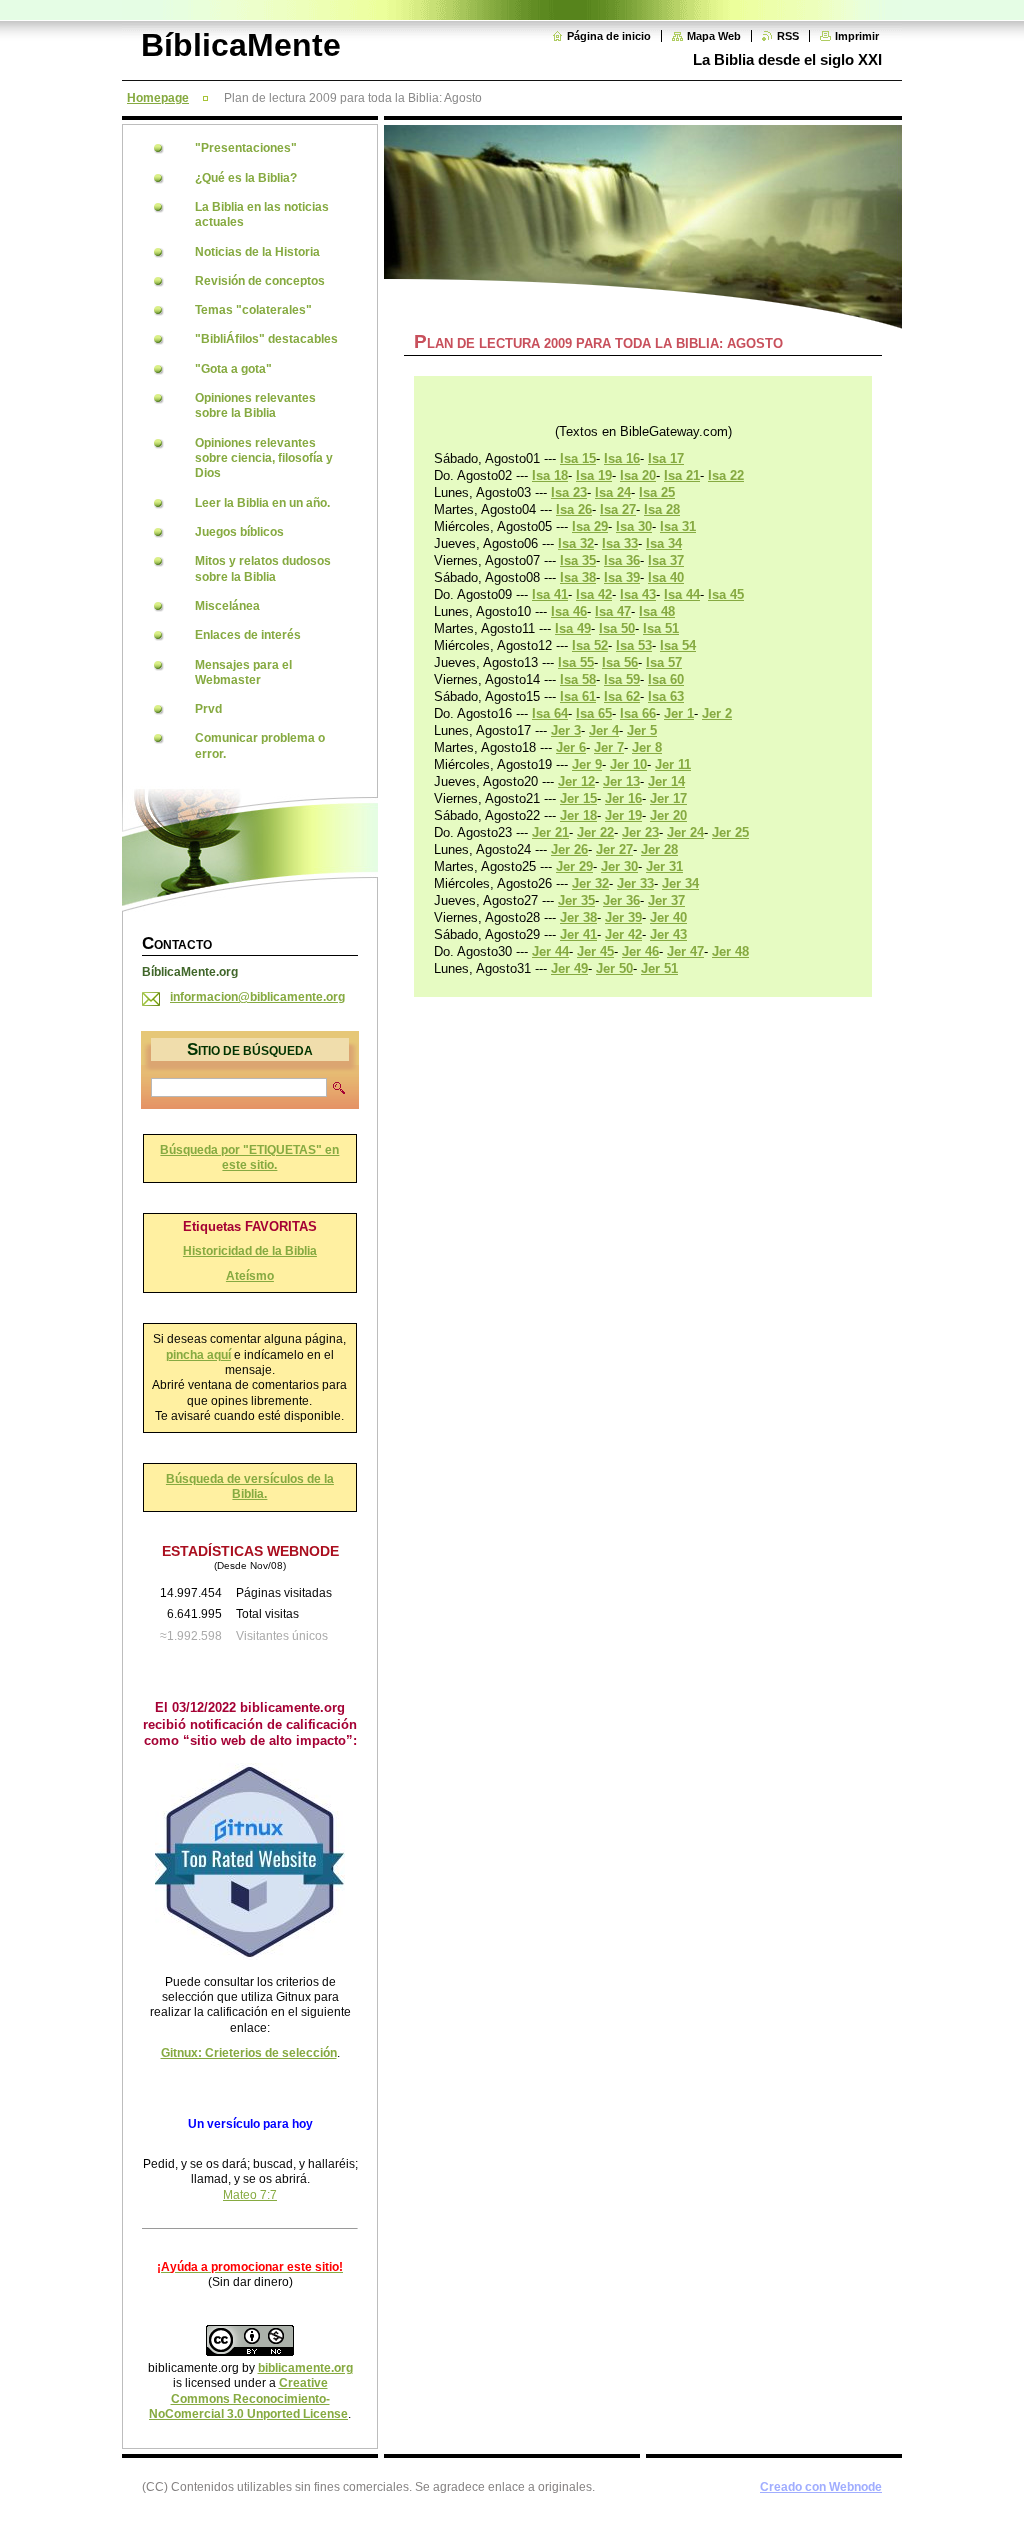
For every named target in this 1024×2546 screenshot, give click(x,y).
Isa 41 (550, 594)
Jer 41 (578, 934)
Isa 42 (594, 594)
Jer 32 (590, 883)
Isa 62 (622, 696)
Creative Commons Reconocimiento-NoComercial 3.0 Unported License (248, 2398)
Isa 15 (578, 458)
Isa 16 (622, 458)
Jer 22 (595, 832)
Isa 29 (590, 526)
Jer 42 (623, 934)
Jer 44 (550, 951)
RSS (788, 36)
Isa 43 (638, 594)
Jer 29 (574, 866)
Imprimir (857, 36)
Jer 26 (569, 849)
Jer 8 (647, 747)
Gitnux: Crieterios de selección (249, 2053)
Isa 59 (622, 679)
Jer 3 (566, 730)
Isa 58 (578, 679)
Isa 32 (576, 543)
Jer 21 (550, 832)
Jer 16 (623, 798)
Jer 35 (576, 900)
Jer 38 (578, 917)
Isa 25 (657, 492)
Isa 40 (666, 577)
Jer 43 (668, 934)
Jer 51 (659, 968)
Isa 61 (578, 696)
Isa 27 (618, 509)
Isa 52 (590, 645)
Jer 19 (623, 815)
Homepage (158, 98)
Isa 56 (620, 662)
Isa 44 (682, 594)
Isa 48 (657, 611)
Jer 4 (604, 730)
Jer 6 (571, 747)
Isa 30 (634, 526)
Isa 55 (576, 662)
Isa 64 (550, 713)
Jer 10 (628, 764)
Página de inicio (609, 36)
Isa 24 (613, 492)
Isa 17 (666, 458)
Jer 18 (578, 815)
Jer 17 (668, 798)
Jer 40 (668, 917)
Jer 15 (578, 798)
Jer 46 (640, 951)
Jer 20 (668, 815)
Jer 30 (619, 866)
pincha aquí (198, 1355)
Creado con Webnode (821, 2487)
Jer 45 (595, 951)
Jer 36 (621, 900)
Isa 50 (617, 628)
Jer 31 (664, 866)
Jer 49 (569, 968)
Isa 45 (726, 594)
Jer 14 (666, 781)
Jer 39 (623, 917)
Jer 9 (587, 764)
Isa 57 (664, 662)
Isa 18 (550, 475)
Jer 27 (614, 849)
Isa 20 (638, 475)
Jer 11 (673, 764)
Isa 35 (578, 560)
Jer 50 (614, 968)
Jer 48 (730, 951)
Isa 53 (634, 645)
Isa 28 (662, 509)
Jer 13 (621, 781)
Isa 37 (666, 560)
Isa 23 (569, 492)
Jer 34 (680, 883)
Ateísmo (250, 1276)
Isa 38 (578, 577)
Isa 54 (678, 645)
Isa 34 (664, 543)
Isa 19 (594, 475)
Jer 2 (717, 713)
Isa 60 (666, 679)
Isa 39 (622, 577)
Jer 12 (576, 781)
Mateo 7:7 (250, 2195)
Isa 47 (613, 611)
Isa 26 (574, 509)
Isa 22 (726, 475)
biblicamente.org (305, 2368)
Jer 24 (685, 832)
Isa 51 (661, 628)
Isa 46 (569, 611)
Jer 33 (635, 883)
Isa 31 (678, 526)
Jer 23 (640, 832)
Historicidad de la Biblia (250, 1251)
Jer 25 (730, 832)
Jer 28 (659, 849)
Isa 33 (620, 543)
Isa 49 (573, 628)
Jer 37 (666, 900)
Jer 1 (679, 713)
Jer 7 (609, 747)
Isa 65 (594, 713)
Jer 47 (685, 951)
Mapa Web (714, 36)
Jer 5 (642, 730)
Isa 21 (682, 475)
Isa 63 (666, 696)
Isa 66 (638, 713)
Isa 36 (622, 560)
